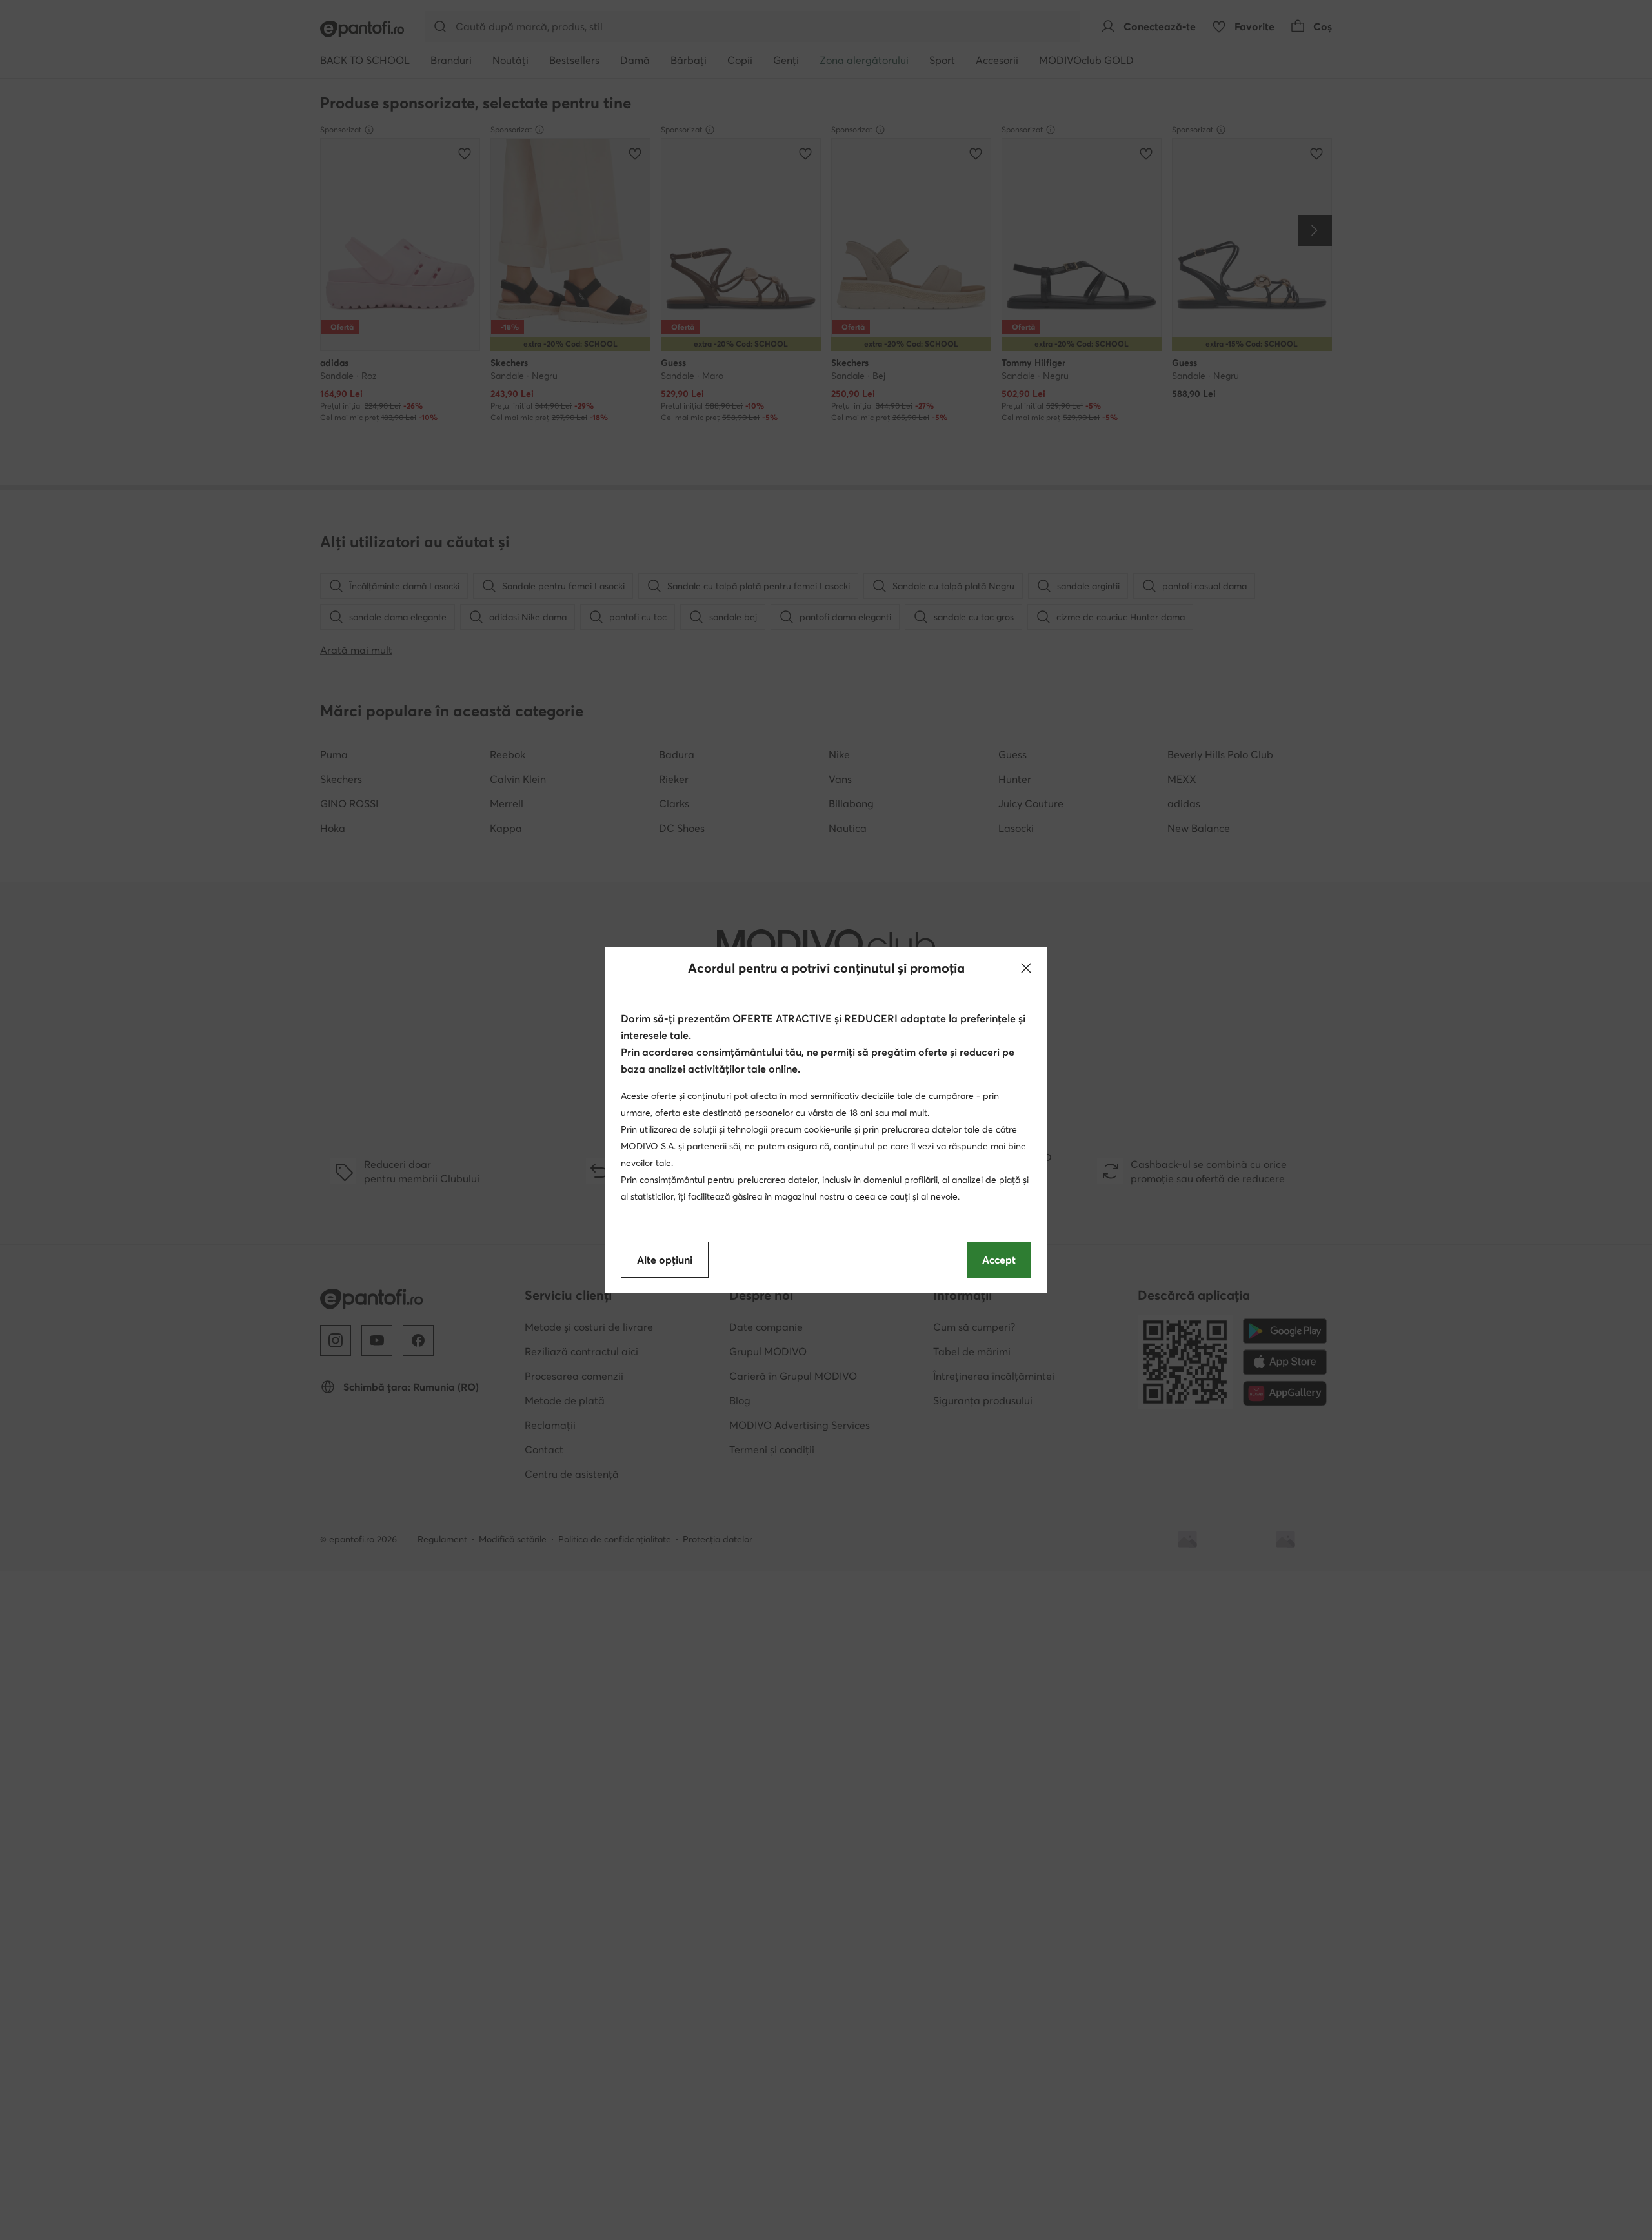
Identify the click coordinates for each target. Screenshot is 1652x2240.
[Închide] (1026, 968)
